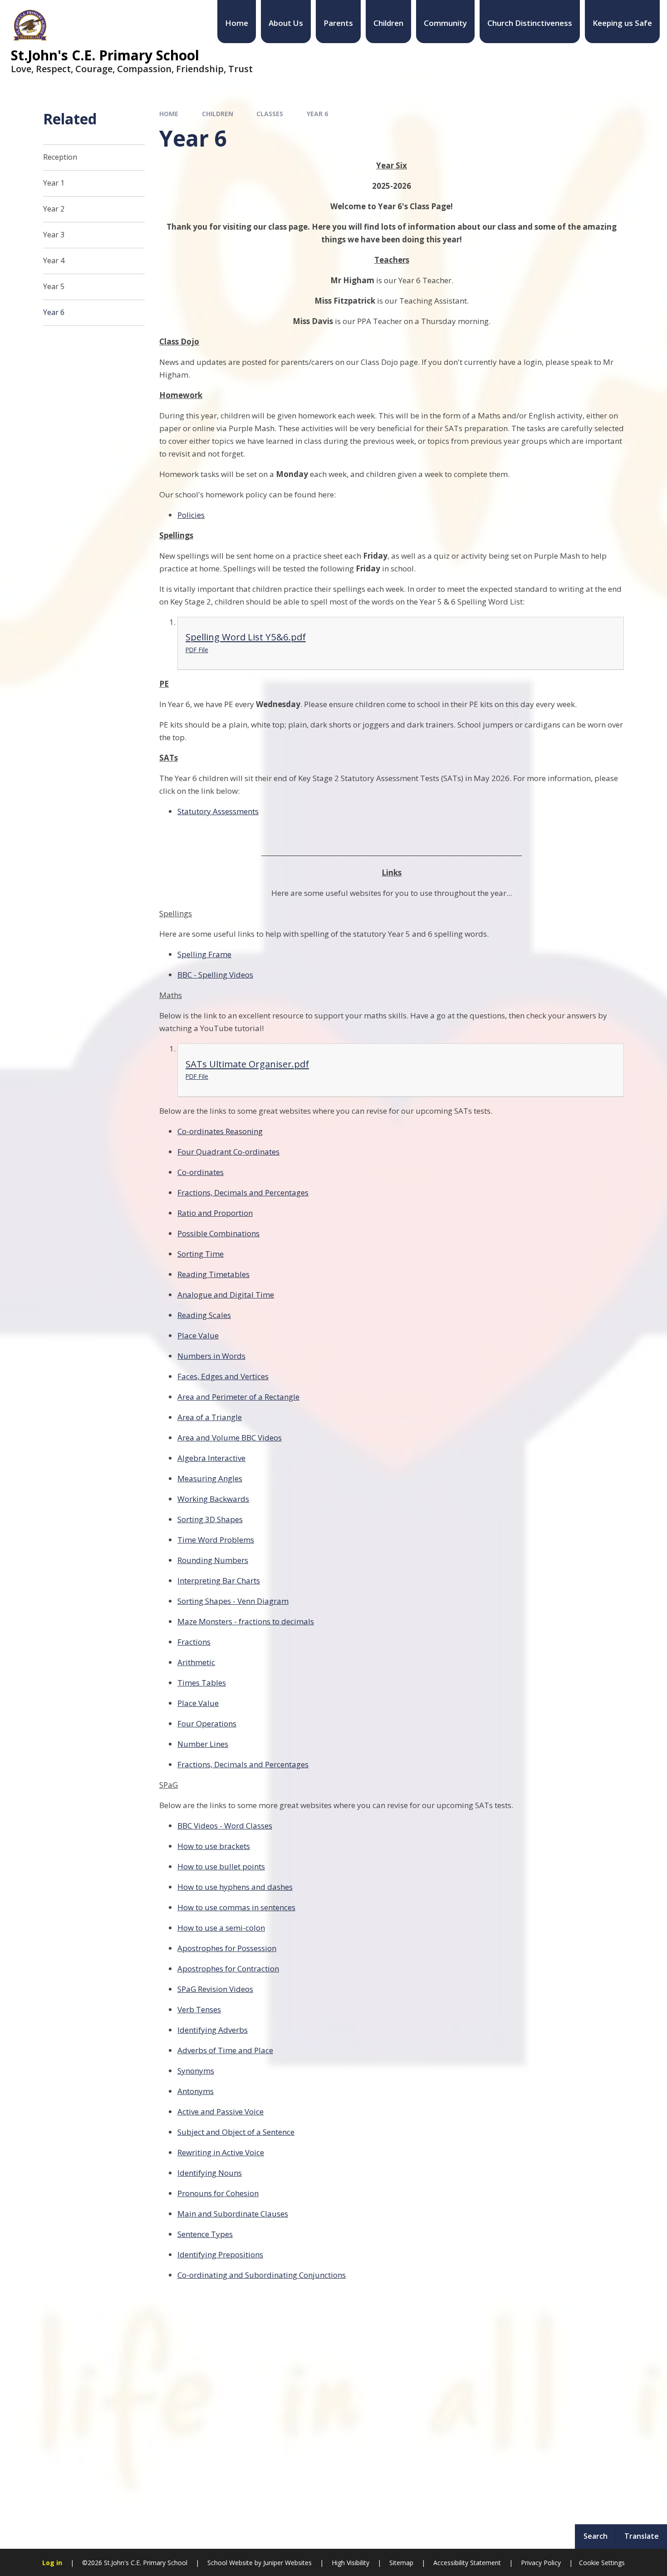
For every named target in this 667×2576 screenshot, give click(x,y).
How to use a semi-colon (221, 1928)
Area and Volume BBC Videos (230, 1438)
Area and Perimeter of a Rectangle (238, 1397)
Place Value (198, 1335)
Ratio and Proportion (215, 1213)
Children (218, 114)
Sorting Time (201, 1254)
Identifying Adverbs (213, 2030)
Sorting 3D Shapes (210, 1519)
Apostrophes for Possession (227, 1948)
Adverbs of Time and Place (225, 2050)
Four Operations (207, 1723)
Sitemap (401, 2563)
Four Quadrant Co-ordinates (228, 1152)
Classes (270, 114)
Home (169, 114)
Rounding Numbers (213, 1560)
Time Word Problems (216, 1540)
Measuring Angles (210, 1478)
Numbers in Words (211, 1356)
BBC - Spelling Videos (215, 975)
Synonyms (196, 2071)
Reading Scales (204, 1315)
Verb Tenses (199, 2009)
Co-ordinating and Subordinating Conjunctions (262, 2275)
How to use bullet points (221, 1866)
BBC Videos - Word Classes (225, 1826)
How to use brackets (214, 1846)
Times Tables (202, 1683)
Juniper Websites (287, 2563)
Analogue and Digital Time (226, 1295)
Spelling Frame (204, 954)
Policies (191, 515)
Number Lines (203, 1744)
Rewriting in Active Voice (221, 2152)
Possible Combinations (218, 1233)
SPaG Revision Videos (215, 1989)
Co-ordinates (201, 1172)
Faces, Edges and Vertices (223, 1376)
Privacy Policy (541, 2563)
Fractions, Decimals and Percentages (243, 1192)
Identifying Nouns (210, 2173)
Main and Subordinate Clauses (233, 2214)
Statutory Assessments (218, 811)
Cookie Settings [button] (602, 2563)
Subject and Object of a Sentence (236, 2132)
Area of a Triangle (210, 1417)
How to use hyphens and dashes (235, 1887)
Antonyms (196, 2091)
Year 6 (317, 114)
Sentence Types (205, 2234)
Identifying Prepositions (220, 2254)
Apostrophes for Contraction (228, 1969)
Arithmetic (196, 1662)
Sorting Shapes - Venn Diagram (233, 1601)
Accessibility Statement (467, 2563)
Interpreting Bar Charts (219, 1581)
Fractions (194, 1642)
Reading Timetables (213, 1274)
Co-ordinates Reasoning (220, 1131)
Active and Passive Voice (221, 2111)
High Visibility (351, 2563)
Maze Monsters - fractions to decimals (246, 1621)
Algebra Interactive (211, 1458)
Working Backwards (213, 1499)
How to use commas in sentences (236, 1907)
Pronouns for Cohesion (218, 2193)
